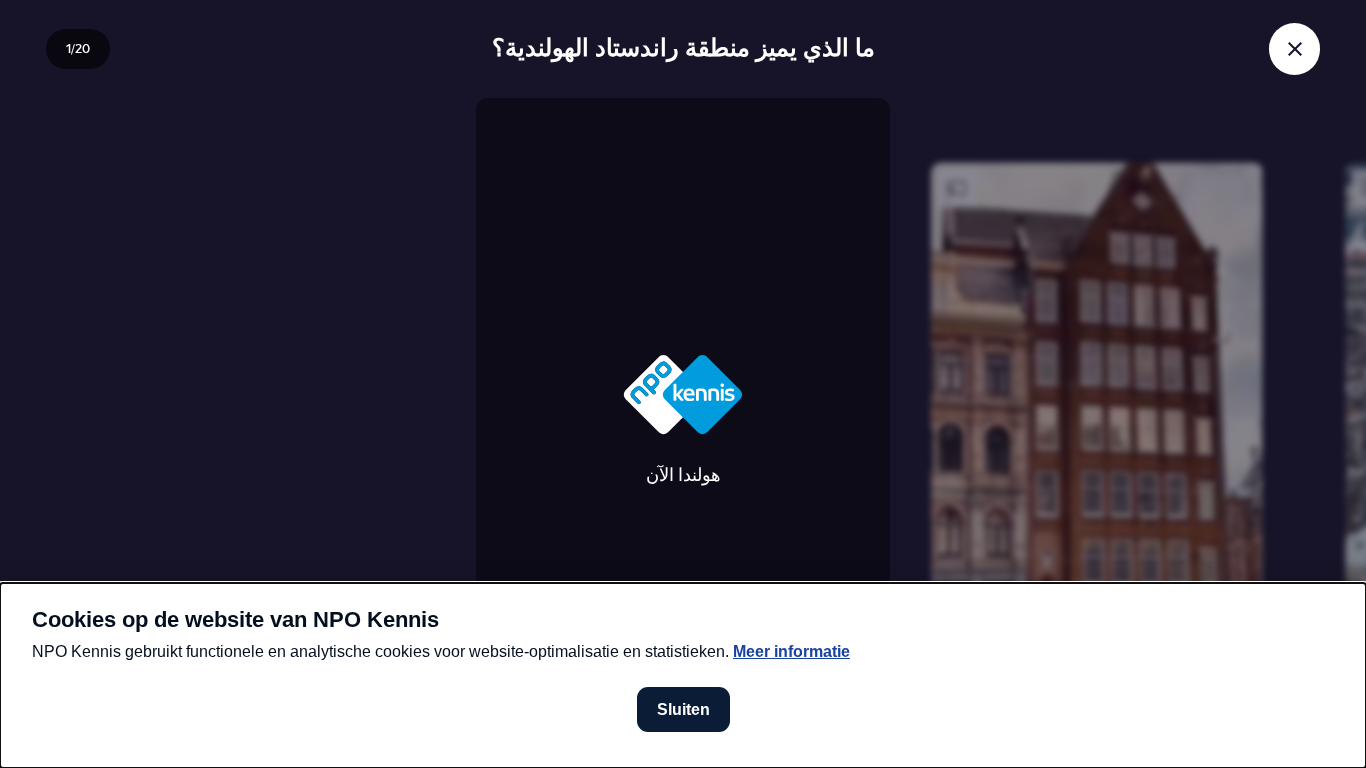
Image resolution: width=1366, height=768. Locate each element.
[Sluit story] (1294, 48)
